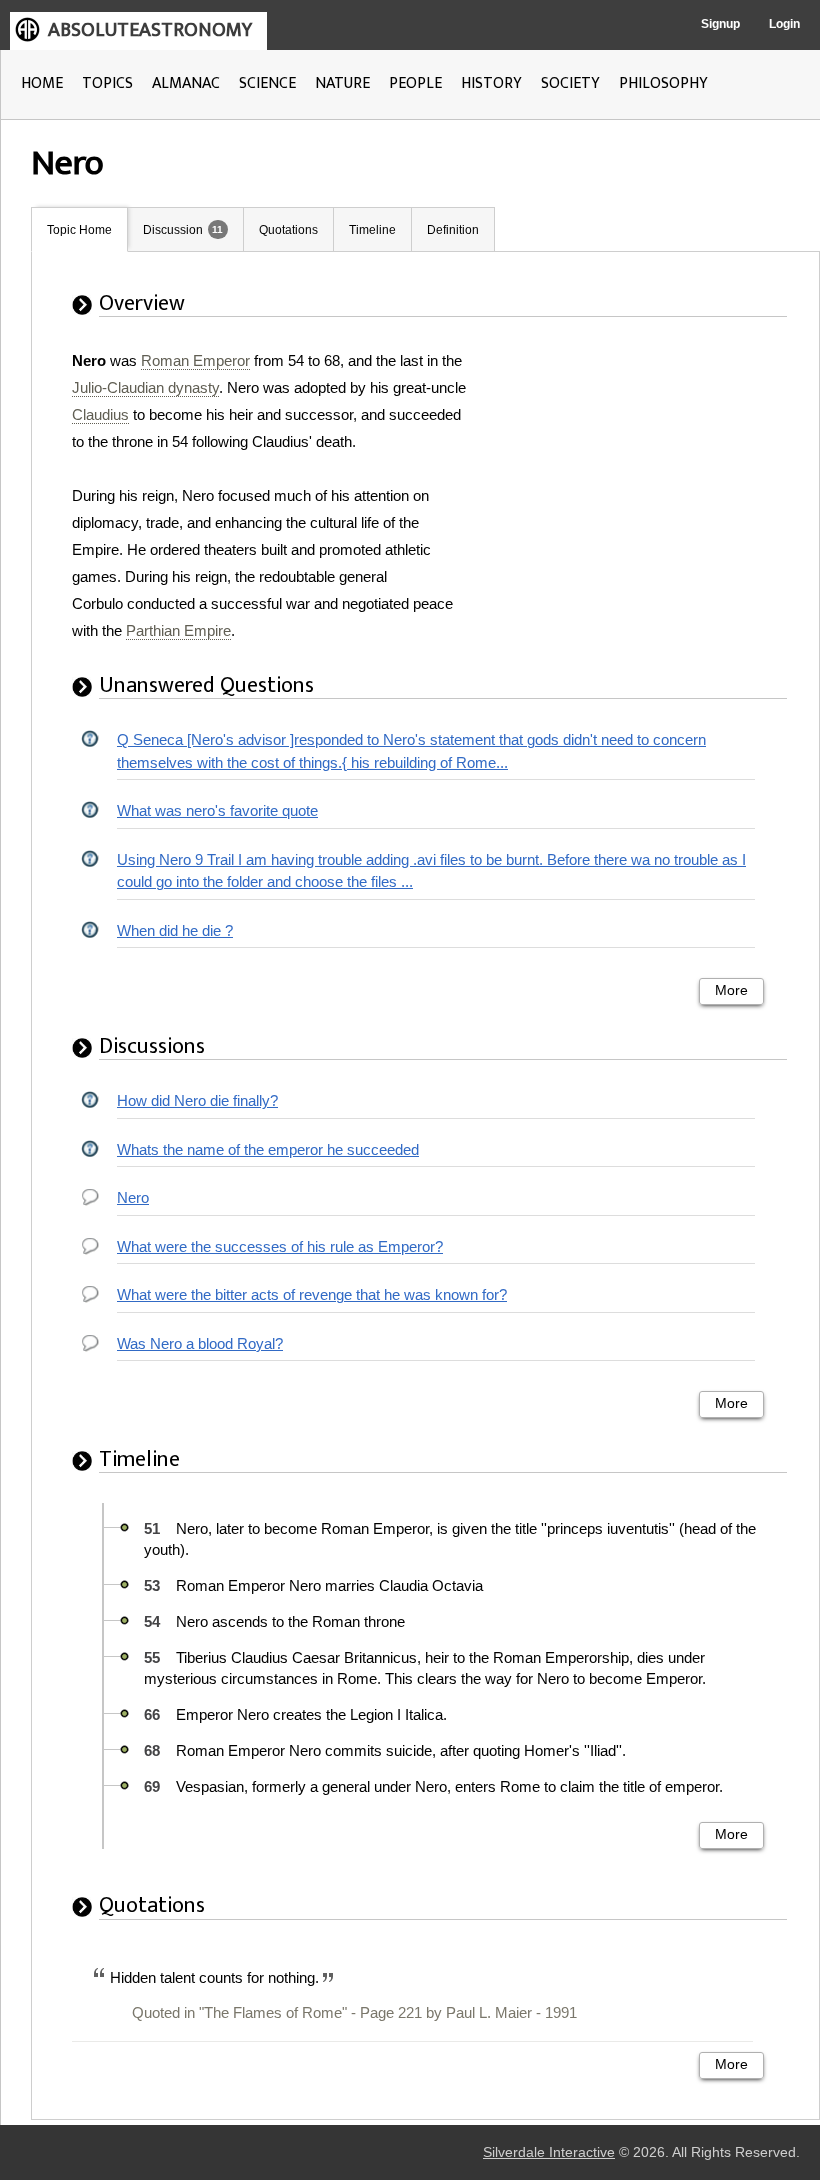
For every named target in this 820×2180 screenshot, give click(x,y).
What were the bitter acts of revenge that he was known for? (312, 1294)
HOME (42, 83)
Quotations (288, 230)
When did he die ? (175, 930)
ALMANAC (186, 83)
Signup (720, 24)
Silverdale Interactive (549, 2152)
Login (784, 24)
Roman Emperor (195, 360)
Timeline (372, 230)
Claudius (100, 414)
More (731, 990)
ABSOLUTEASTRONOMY (150, 30)
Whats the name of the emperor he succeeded (268, 1149)
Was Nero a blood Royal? (200, 1343)
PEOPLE (415, 83)
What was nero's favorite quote (217, 810)
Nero (133, 1197)
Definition (453, 230)
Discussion (173, 230)
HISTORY (491, 83)
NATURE (342, 83)
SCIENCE (267, 83)
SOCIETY (570, 83)
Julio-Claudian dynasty (145, 387)
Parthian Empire (178, 630)
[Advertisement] (639, 472)
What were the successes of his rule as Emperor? (280, 1246)
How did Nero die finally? (197, 1100)
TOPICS (107, 83)
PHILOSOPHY (663, 83)
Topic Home (79, 230)
